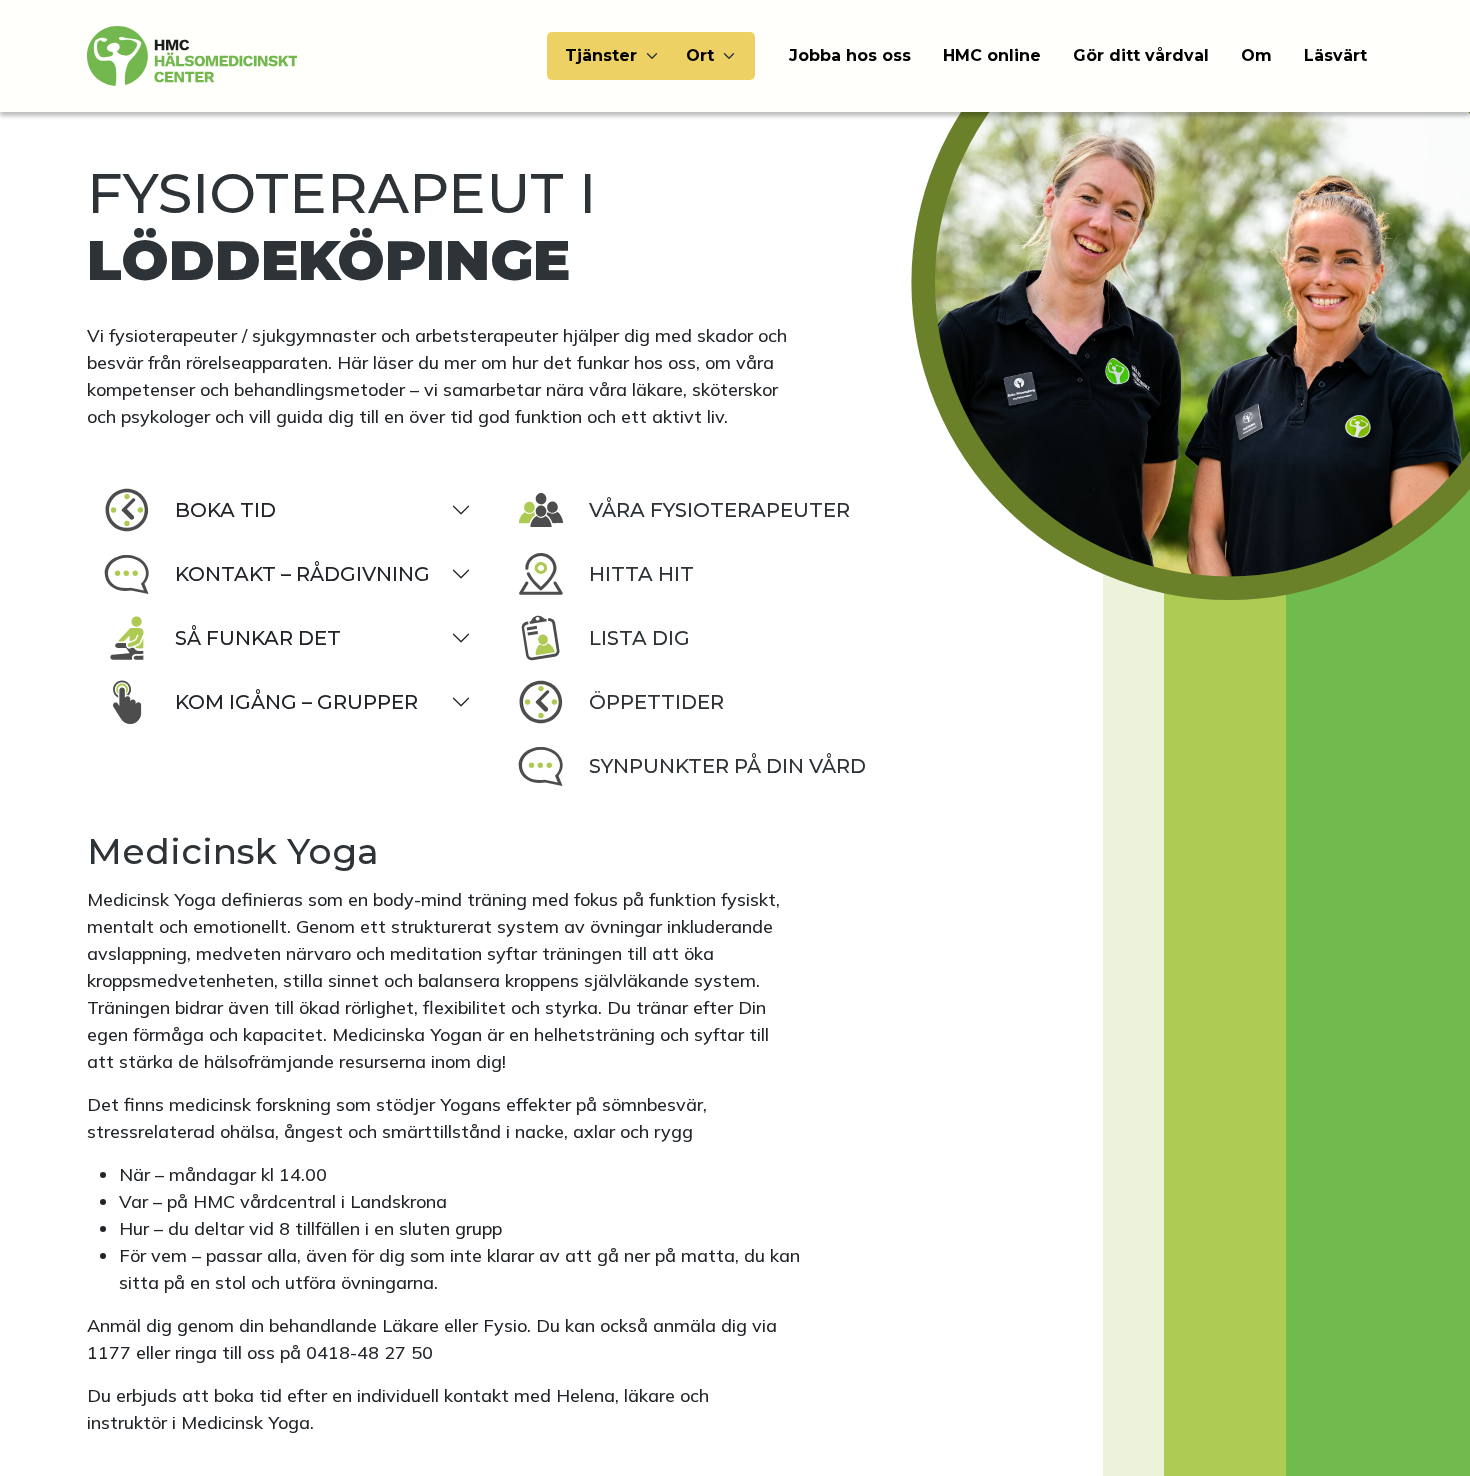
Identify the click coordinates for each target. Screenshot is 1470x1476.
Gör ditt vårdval (1141, 55)
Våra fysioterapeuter (719, 510)
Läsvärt (1335, 55)
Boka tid (225, 510)
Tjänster (601, 55)
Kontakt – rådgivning (302, 574)
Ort (700, 55)
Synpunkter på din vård (727, 766)
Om (1256, 55)
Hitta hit (641, 574)
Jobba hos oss (850, 55)
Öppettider (656, 702)
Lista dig (639, 638)
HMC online (992, 55)
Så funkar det (258, 638)
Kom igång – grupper (296, 702)
